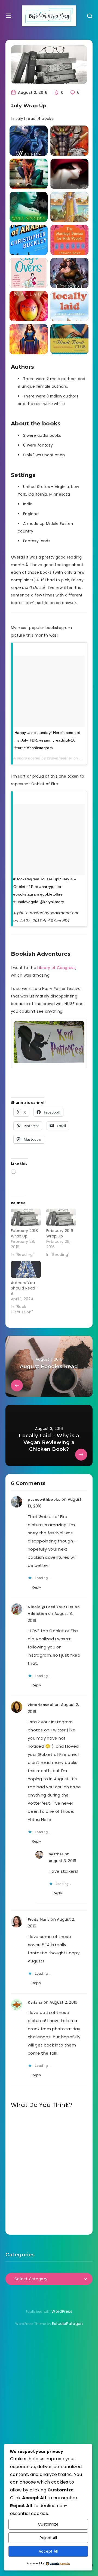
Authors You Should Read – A (25, 1288)
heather (56, 1854)
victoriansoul (41, 1705)
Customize (48, 2524)
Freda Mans (39, 1919)
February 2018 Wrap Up (24, 1233)
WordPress (62, 2311)
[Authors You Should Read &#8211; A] (26, 1270)
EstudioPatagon (67, 2324)
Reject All (48, 2538)
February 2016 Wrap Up (60, 1233)
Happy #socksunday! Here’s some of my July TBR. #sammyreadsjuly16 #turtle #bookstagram (47, 740)
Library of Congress (56, 968)
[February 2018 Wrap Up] (26, 1217)
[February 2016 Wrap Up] (61, 1217)
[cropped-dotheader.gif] (49, 16)
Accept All (48, 2551)
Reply (37, 1587)
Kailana (35, 2002)
